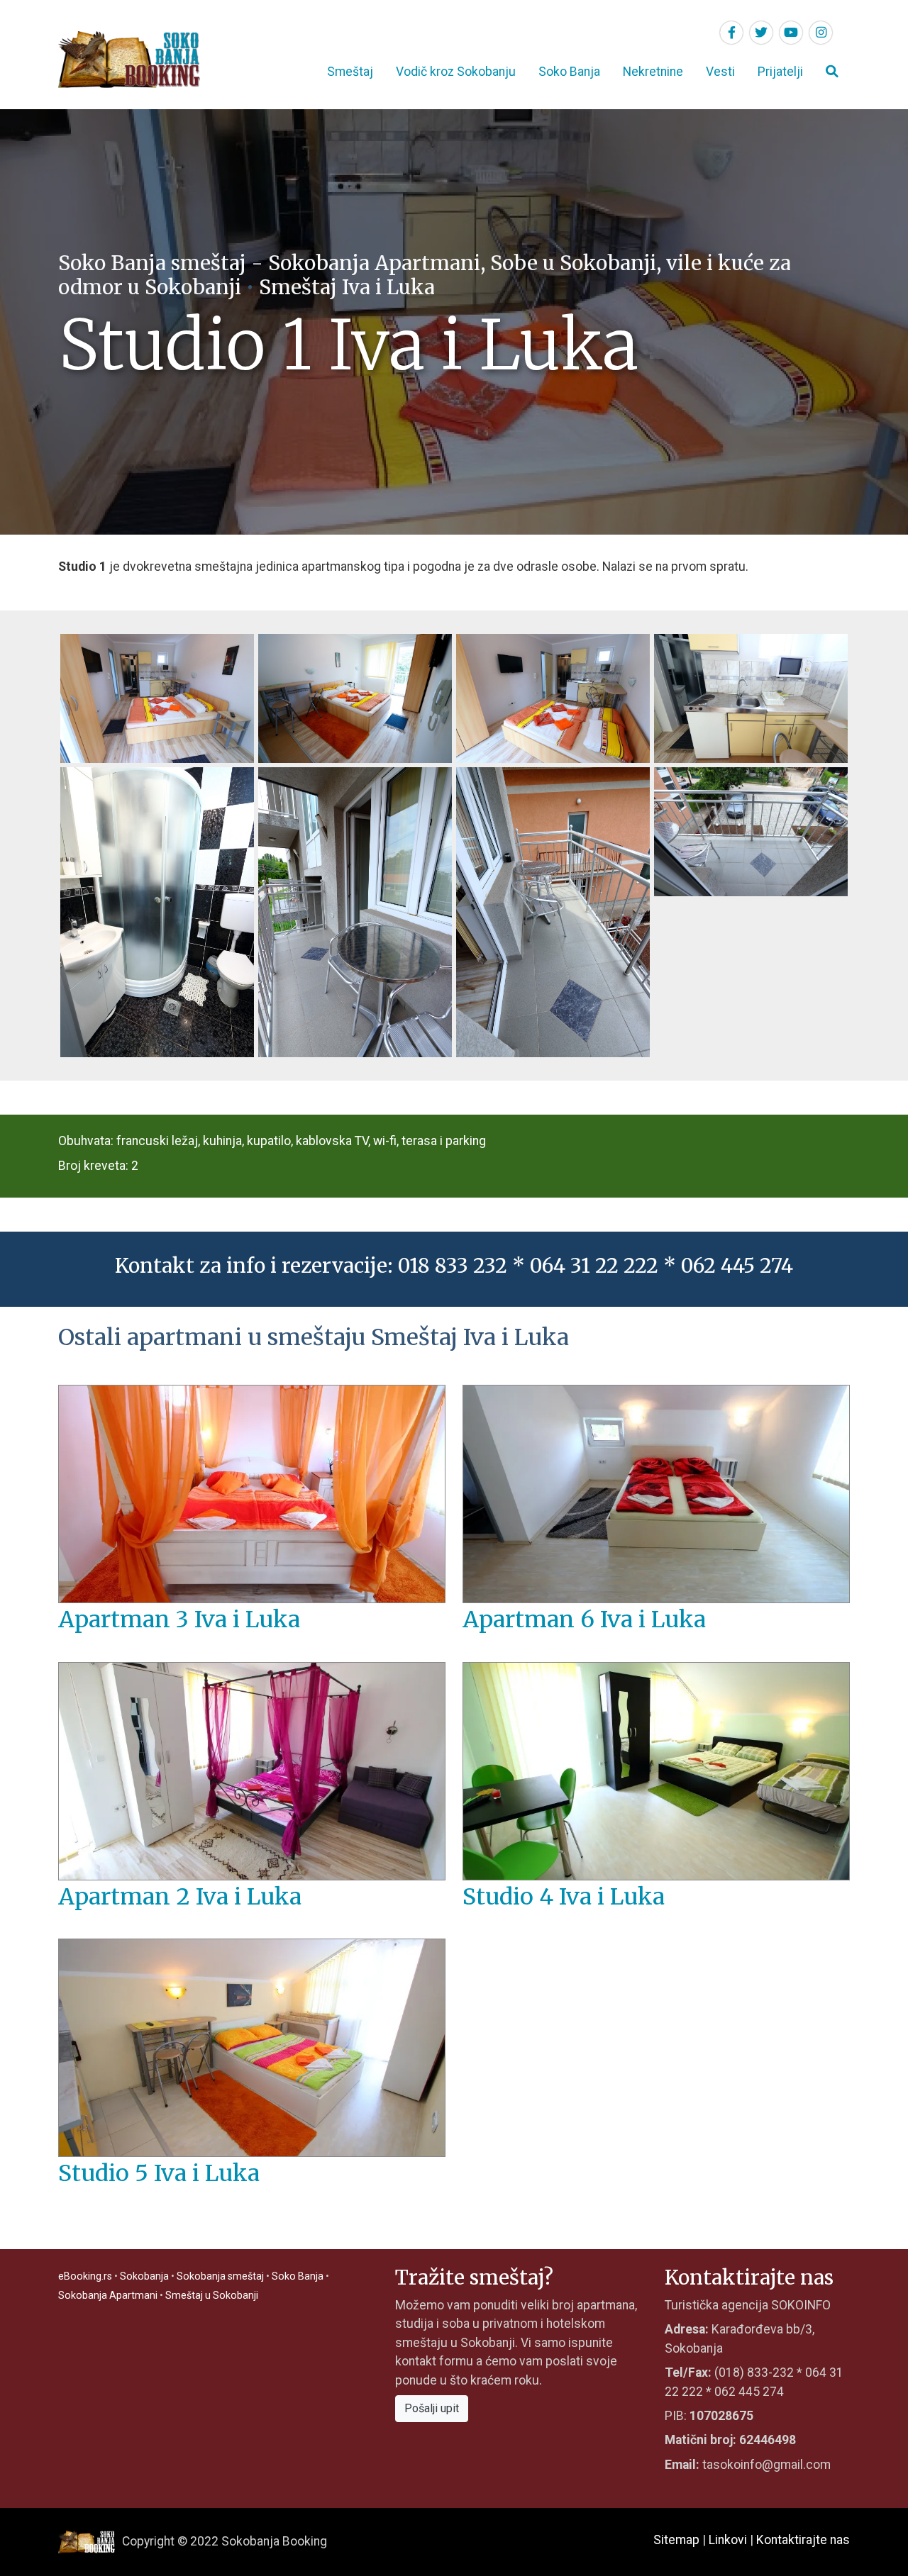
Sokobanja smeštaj (220, 2276)
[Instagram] (821, 33)
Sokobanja (144, 2276)
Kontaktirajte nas (803, 2540)
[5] (157, 911)
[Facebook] (731, 33)
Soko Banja (569, 72)
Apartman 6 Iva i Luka (584, 1619)
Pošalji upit (432, 2408)
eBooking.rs (85, 2276)
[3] (553, 697)
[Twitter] (761, 33)
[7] (553, 911)
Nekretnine (653, 72)
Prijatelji (780, 72)
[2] (355, 697)
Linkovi (728, 2540)
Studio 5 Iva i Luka (159, 2173)
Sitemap (676, 2540)
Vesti (720, 72)
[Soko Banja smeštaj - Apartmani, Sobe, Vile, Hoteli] (129, 59)
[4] (751, 697)
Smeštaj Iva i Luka (347, 287)
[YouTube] (791, 33)
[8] (751, 830)
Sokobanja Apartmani (108, 2295)
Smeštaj (350, 72)
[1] (157, 697)
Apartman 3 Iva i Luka (179, 1619)
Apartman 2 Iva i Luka (180, 1897)
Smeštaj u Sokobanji (212, 2295)
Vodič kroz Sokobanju (456, 72)
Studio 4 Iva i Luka (564, 1897)
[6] (355, 911)
